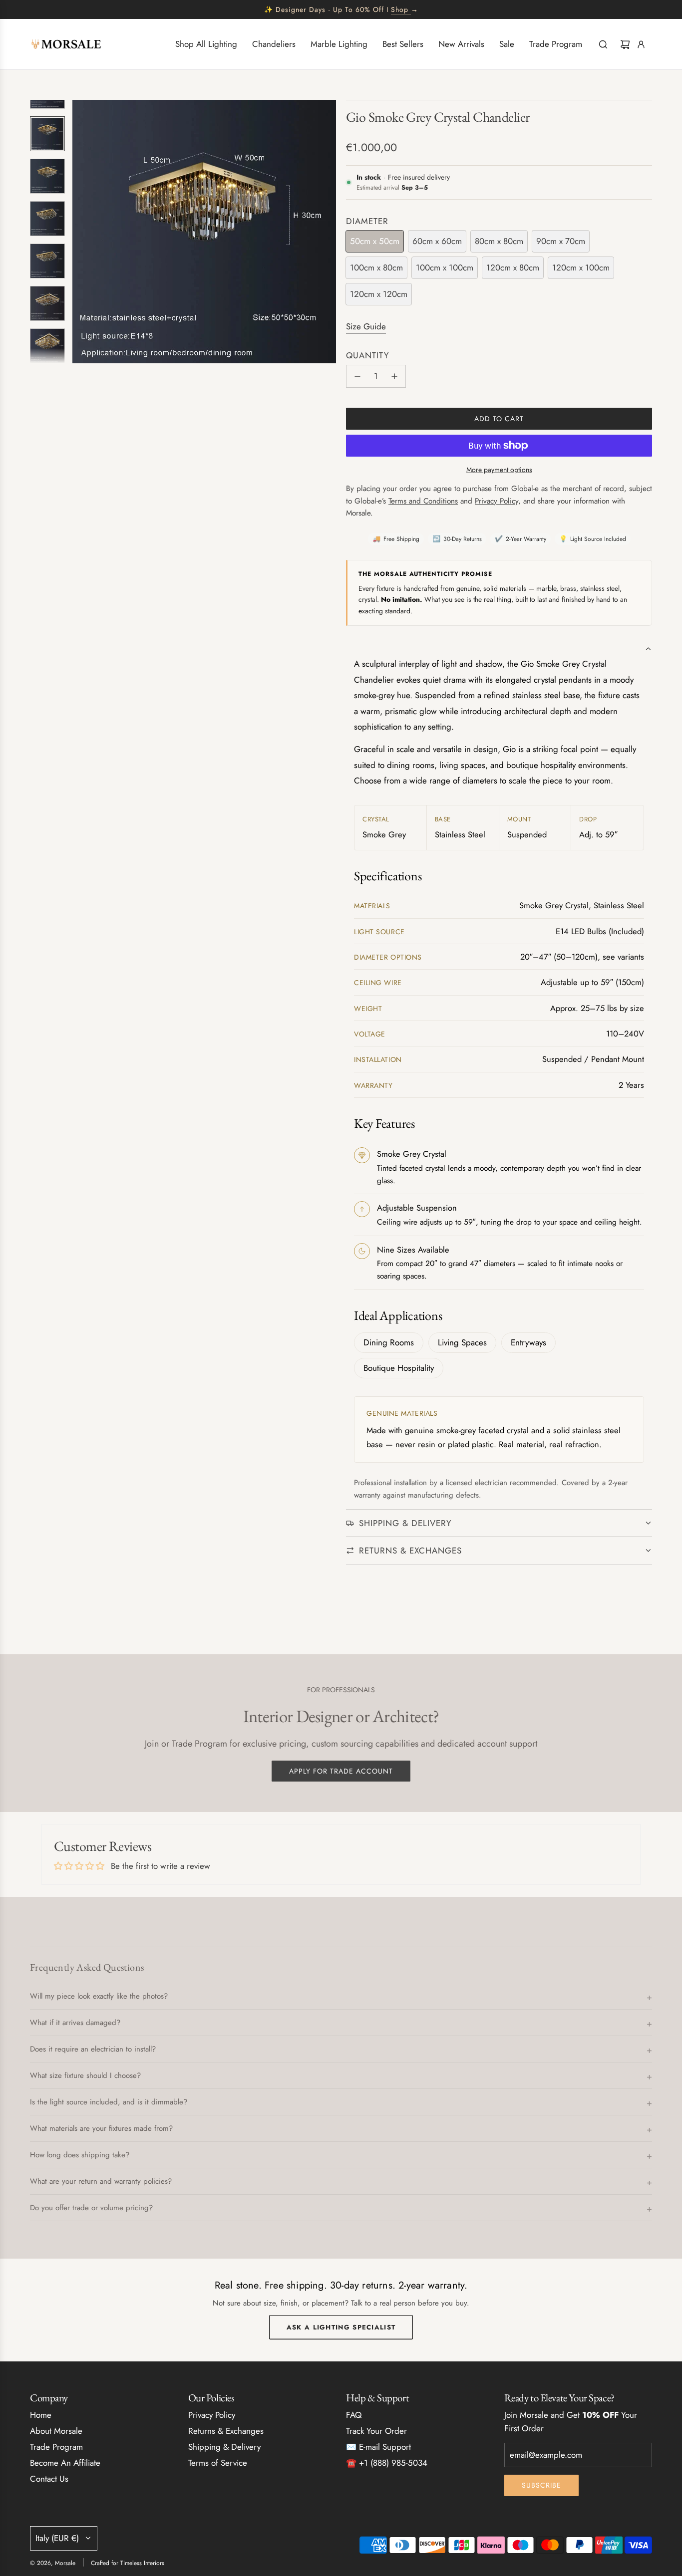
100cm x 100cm (445, 267)
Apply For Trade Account (341, 1771)
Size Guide (366, 326)
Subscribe (541, 2485)
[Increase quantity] (394, 376)
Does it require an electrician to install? (93, 2049)
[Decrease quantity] (357, 376)
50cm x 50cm (375, 241)
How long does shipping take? (80, 2155)
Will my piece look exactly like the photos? (99, 1996)
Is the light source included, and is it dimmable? (109, 2102)
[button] (80, 232)
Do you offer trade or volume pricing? (91, 2208)
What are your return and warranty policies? (101, 2181)
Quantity (368, 355)
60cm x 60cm (437, 241)
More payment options (499, 470)
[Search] (603, 44)
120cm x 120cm (379, 294)
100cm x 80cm (376, 267)
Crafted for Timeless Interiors (128, 2563)
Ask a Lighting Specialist (341, 2327)
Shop (400, 9)
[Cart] (625, 44)
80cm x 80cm (499, 241)
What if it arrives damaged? (75, 2023)
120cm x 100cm (581, 267)
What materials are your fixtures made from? (101, 2128)
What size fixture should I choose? (85, 2075)
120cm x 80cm (513, 267)
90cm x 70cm (561, 241)
